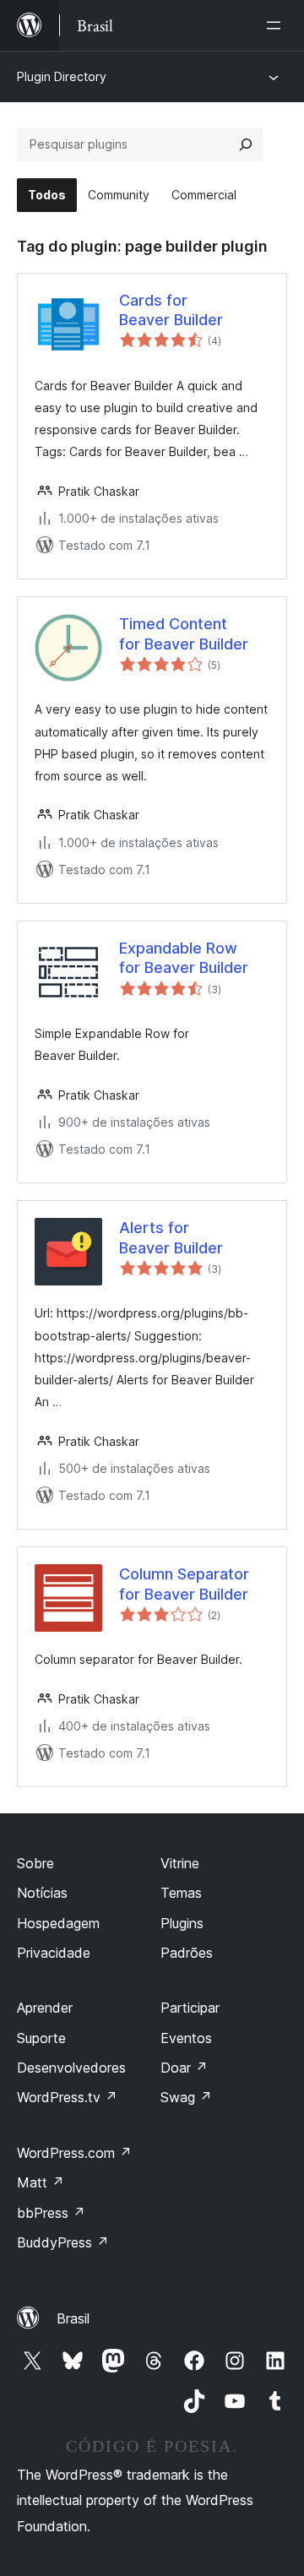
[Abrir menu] (277, 25)
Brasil (73, 2318)
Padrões (187, 1953)
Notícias (42, 1893)
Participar (190, 2008)
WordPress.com (74, 2153)
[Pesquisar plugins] (246, 144)
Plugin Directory (62, 76)
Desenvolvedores (71, 2068)
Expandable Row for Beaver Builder (184, 958)
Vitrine (180, 1863)
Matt (41, 2182)
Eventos (186, 2038)
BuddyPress (63, 2242)
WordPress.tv (67, 2097)
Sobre (35, 1863)
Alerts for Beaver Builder (171, 1237)
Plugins (182, 1923)
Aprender (45, 2008)
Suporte (41, 2038)
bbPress (51, 2213)
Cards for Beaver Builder (171, 310)
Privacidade (54, 1953)
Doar (184, 2068)
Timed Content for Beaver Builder (184, 633)
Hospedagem (58, 1923)
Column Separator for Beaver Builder (184, 1584)
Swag (186, 2097)
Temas (181, 1893)
